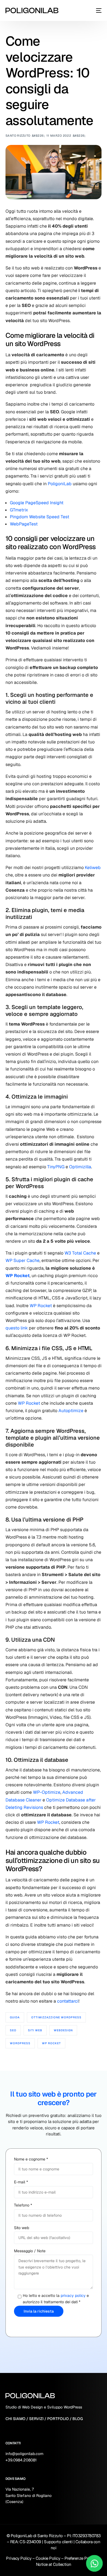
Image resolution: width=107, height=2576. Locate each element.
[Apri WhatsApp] (94, 2563)
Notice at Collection (54, 2564)
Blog (78, 2419)
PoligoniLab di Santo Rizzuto (37, 2536)
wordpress (20, 2043)
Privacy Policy (19, 2558)
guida (15, 2017)
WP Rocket (18, 1276)
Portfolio (58, 2419)
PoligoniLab (60, 484)
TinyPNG (56, 1167)
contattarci (68, 2001)
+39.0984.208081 (21, 2460)
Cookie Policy (48, 2558)
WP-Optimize (47, 1792)
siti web (35, 2030)
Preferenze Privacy (81, 2558)
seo (13, 2030)
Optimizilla (80, 1167)
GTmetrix (19, 510)
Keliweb (93, 868)
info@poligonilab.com (24, 2454)
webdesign (63, 2030)
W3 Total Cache (80, 1253)
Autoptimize (71, 1411)
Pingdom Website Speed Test (40, 517)
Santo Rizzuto (18, 136)
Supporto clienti (58, 2542)
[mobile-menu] (99, 10)
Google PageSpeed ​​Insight (37, 503)
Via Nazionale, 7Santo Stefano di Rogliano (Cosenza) (29, 2495)
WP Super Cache (22, 1260)
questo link (17, 1328)
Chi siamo (16, 2419)
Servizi (36, 2419)
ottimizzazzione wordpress (56, 2017)
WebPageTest (24, 524)
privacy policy (73, 2296)
